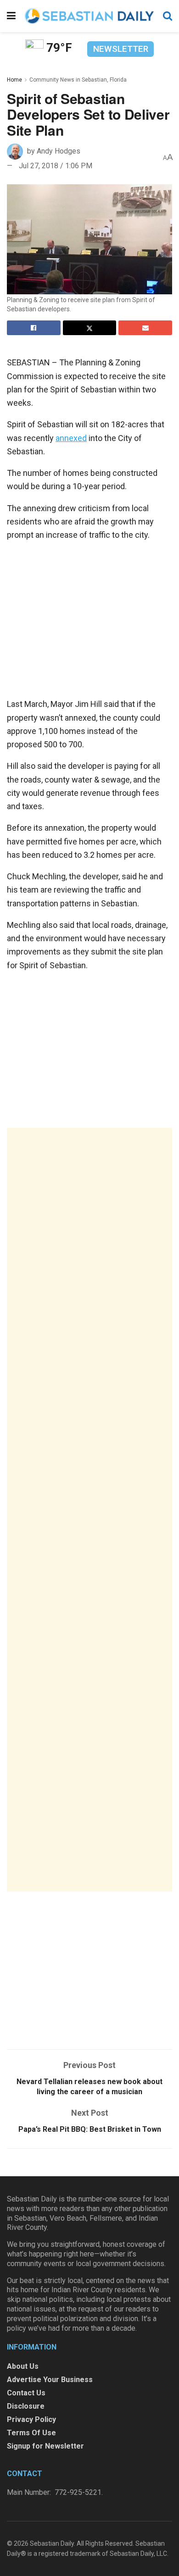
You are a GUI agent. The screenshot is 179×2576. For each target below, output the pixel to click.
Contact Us (26, 2393)
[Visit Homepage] (89, 16)
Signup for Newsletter (45, 2446)
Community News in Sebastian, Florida (78, 80)
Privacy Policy (31, 2419)
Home (14, 80)
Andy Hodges (59, 151)
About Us (23, 2366)
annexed (71, 438)
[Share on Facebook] (34, 328)
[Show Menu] (11, 16)
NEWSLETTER (121, 49)
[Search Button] (168, 16)
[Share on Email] (145, 328)
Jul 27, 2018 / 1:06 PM (56, 166)
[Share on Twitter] (90, 328)
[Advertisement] (89, 1510)
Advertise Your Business (50, 2380)
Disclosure (26, 2406)
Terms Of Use (31, 2433)
